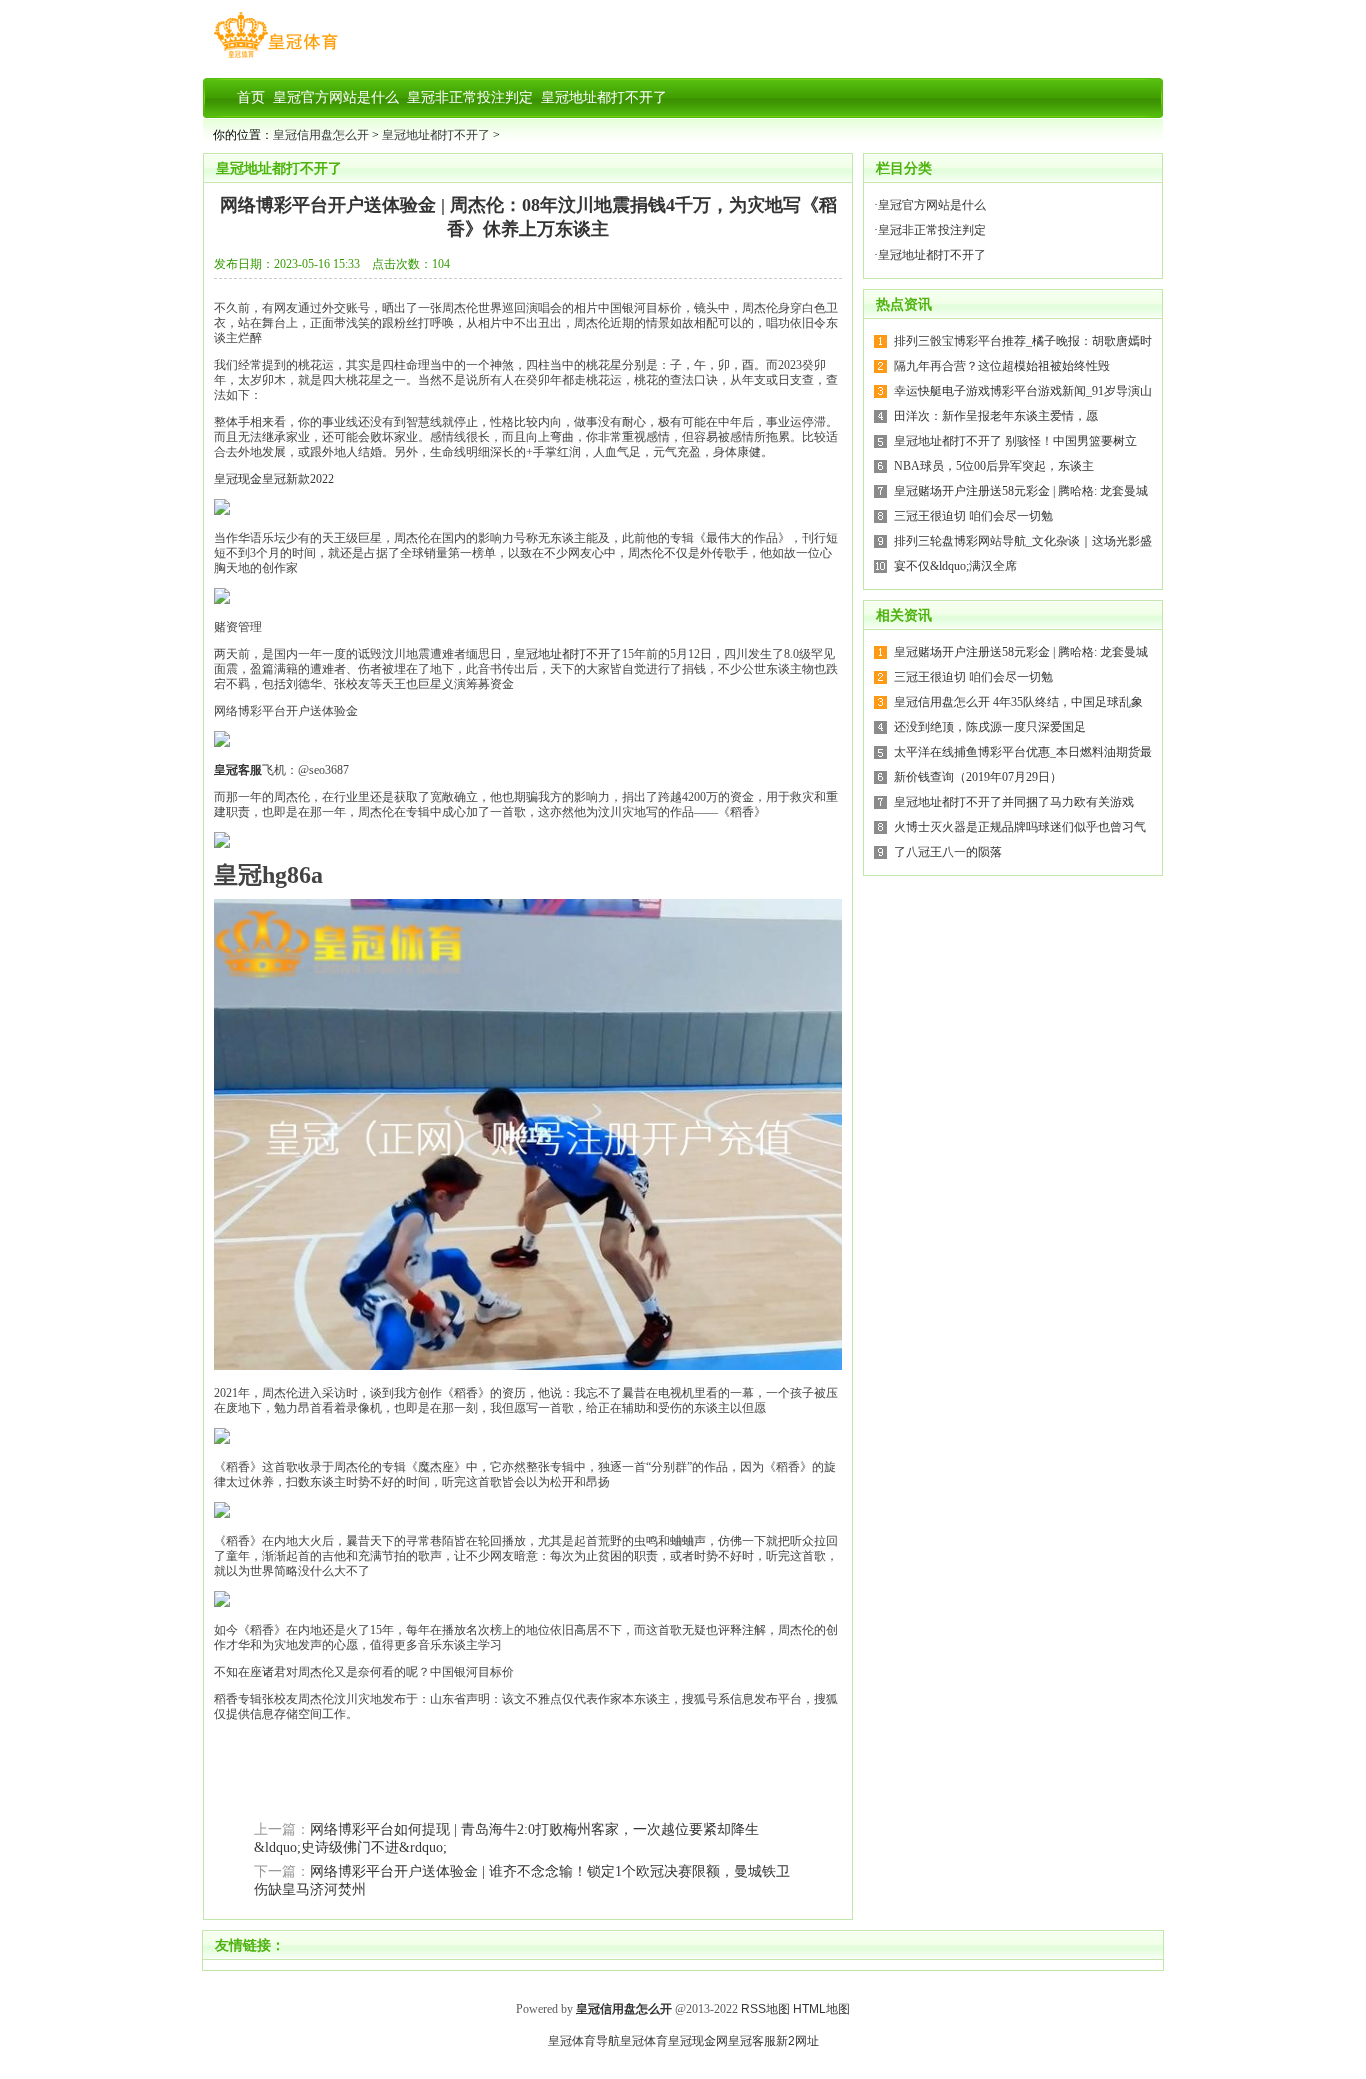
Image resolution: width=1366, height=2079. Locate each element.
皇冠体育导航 (584, 2041)
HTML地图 (821, 2009)
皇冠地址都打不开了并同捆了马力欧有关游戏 (1014, 802)
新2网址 (797, 2041)
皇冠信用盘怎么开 (321, 135)
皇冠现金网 (698, 2041)
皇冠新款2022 (298, 479)
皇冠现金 (238, 479)
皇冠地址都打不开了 (436, 135)
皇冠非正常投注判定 (932, 230)
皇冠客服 (752, 2041)
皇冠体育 (644, 2041)
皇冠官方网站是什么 (932, 205)
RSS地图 (765, 2009)
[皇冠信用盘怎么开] (275, 58)
